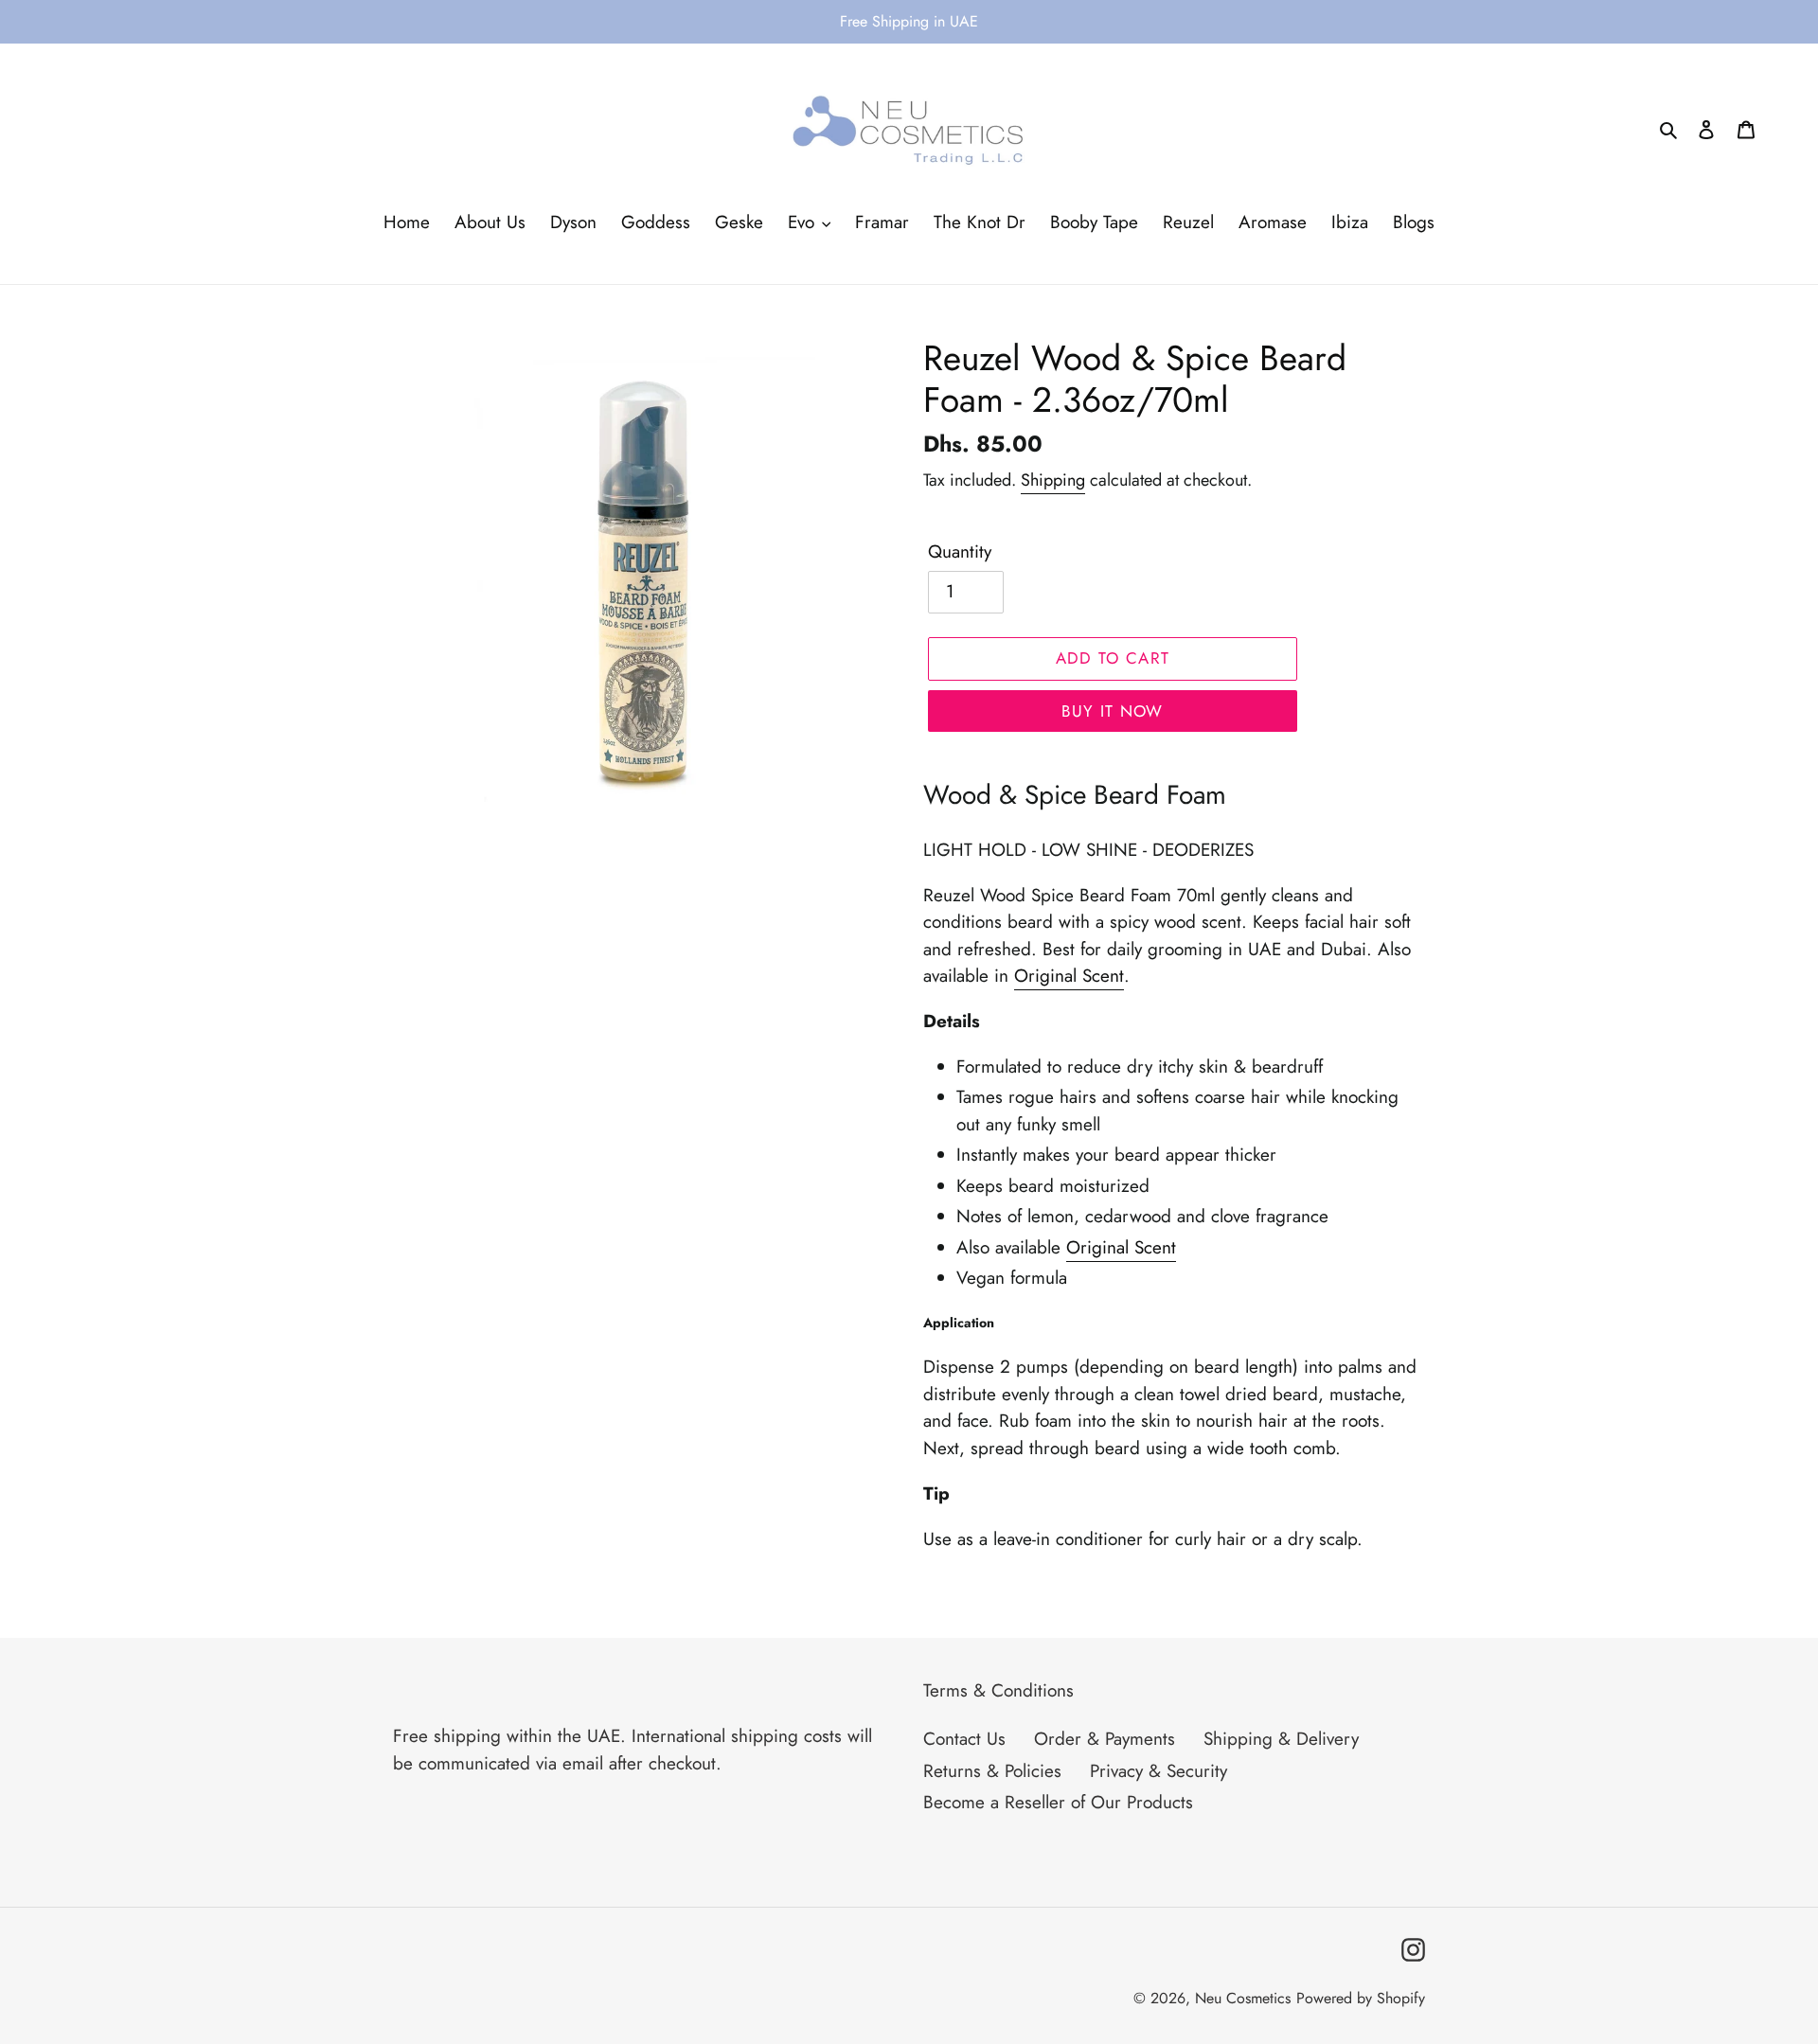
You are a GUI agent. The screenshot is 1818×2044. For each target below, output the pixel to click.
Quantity (960, 551)
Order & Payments (1105, 1739)
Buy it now (1113, 711)
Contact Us (964, 1739)
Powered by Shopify (1361, 1998)
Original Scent (1069, 976)
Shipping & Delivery (1281, 1739)
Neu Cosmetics (1243, 1998)
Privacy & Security (1159, 1771)
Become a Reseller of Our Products (1058, 1802)
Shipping (1053, 480)
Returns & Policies (992, 1771)
